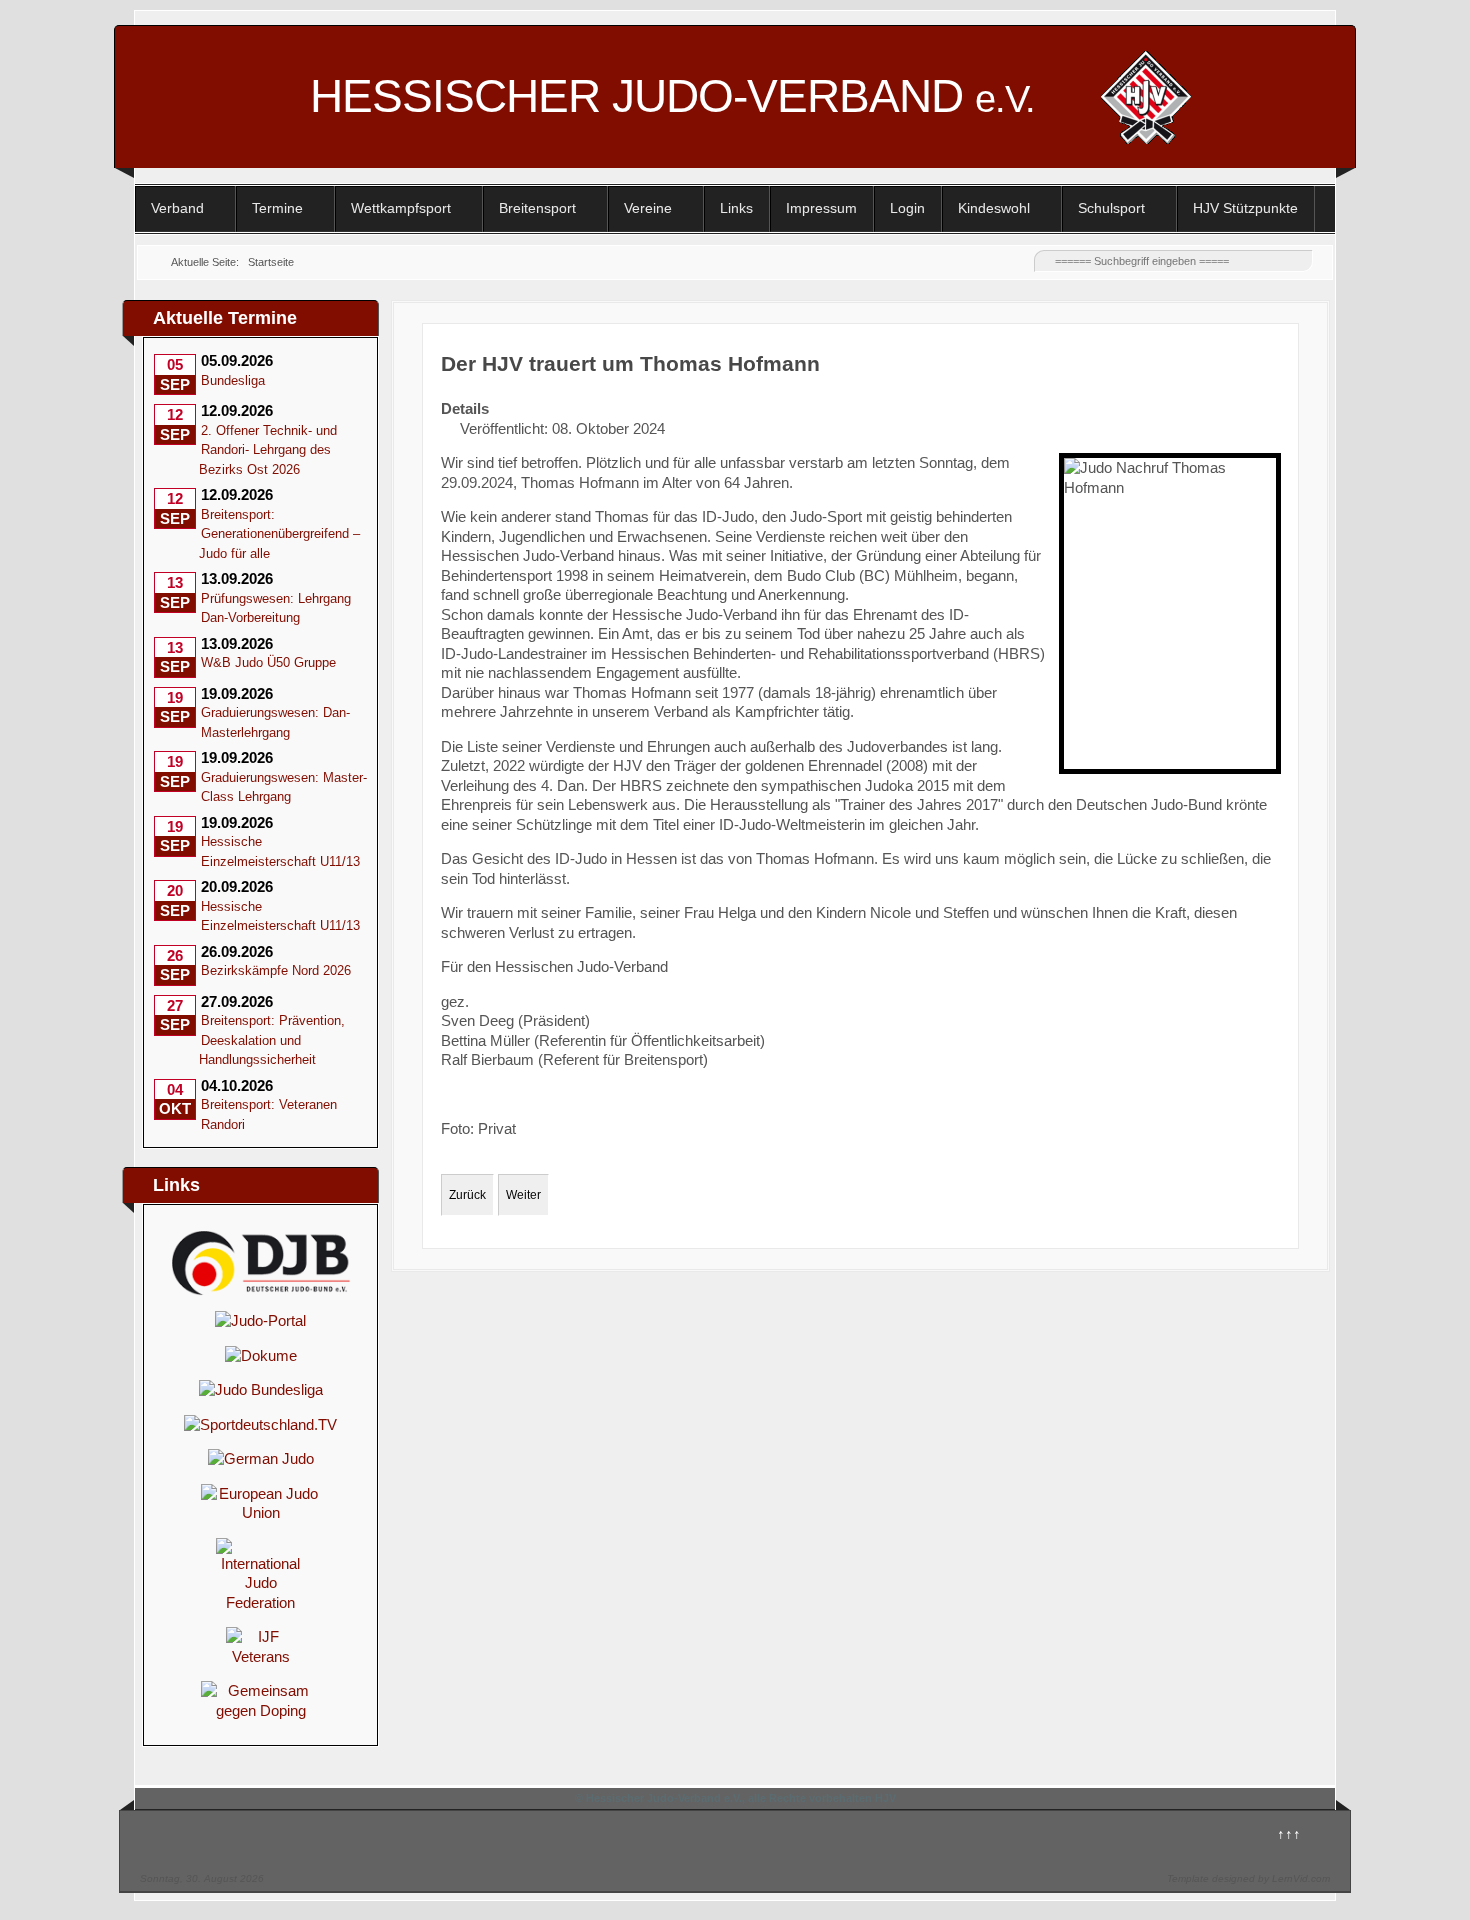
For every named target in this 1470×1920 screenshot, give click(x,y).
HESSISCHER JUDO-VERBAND (672, 96)
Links (736, 208)
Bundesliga (233, 380)
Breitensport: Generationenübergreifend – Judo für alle (279, 534)
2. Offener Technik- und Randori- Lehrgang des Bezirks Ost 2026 (268, 450)
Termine (277, 208)
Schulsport (1111, 208)
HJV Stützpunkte (1245, 208)
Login (907, 208)
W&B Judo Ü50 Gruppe (268, 662)
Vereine (648, 208)
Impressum (821, 208)
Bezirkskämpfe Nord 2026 (276, 970)
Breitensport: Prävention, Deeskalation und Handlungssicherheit (272, 1040)
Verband (177, 208)
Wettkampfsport (401, 208)
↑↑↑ (1289, 1833)
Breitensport (537, 208)
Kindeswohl (994, 208)
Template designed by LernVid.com (1248, 1878)
